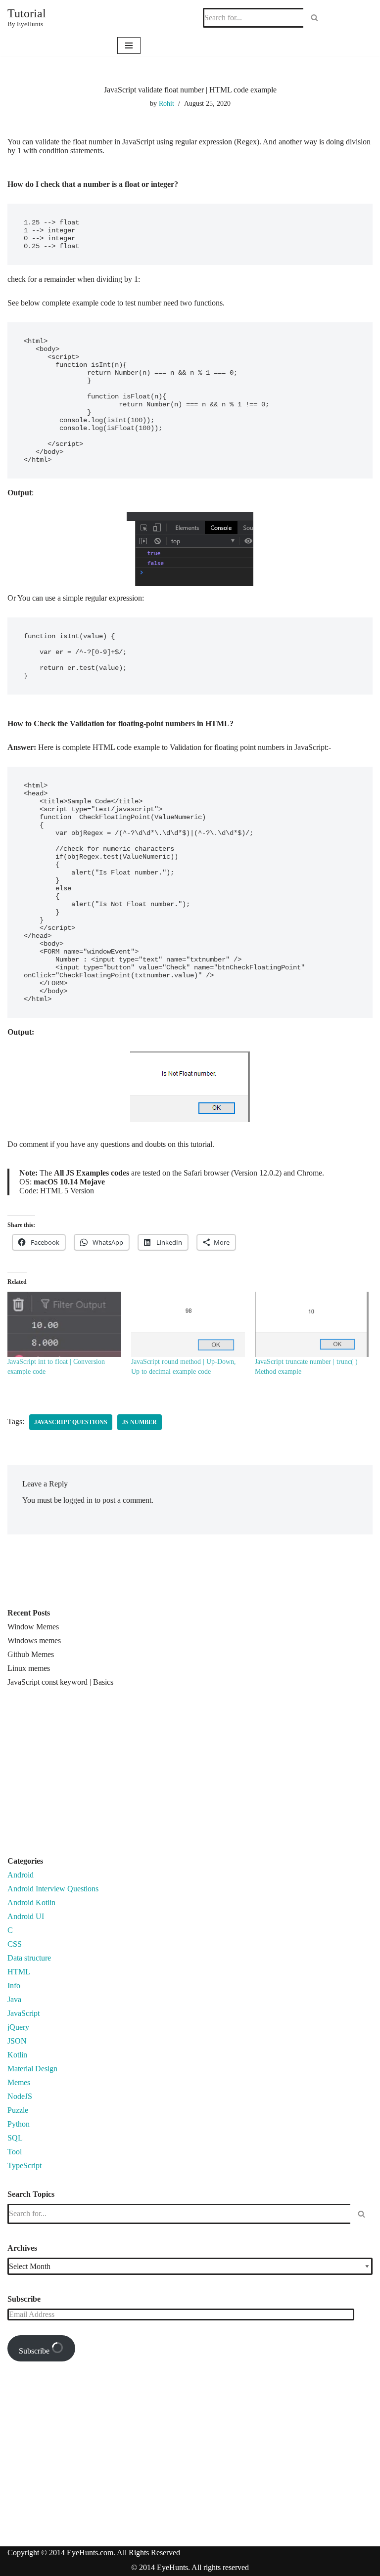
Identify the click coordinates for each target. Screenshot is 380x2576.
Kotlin (17, 2055)
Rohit (166, 103)
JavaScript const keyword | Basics (60, 1682)
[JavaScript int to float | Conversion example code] (64, 1324)
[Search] (314, 18)
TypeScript (24, 2165)
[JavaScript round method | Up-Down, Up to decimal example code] (188, 1324)
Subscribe (35, 2351)
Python (19, 2124)
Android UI (26, 1916)
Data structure (29, 1958)
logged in (78, 1500)
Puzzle (18, 2110)
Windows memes (34, 1640)
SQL (15, 2138)
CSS (15, 1944)
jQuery (18, 2027)
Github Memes (31, 1654)
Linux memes (29, 1668)
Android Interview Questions (53, 1889)
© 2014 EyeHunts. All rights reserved (190, 2567)
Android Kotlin (31, 1902)
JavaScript (24, 2013)
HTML (19, 1972)
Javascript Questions (71, 1422)
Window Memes (33, 1627)
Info (14, 1986)
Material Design (32, 2069)
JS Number (140, 1422)
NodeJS (20, 2096)
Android (21, 1875)
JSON (17, 2041)
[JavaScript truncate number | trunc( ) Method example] (312, 1324)
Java (14, 1999)
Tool (15, 2152)
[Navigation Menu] (129, 45)
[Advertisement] (91, 1776)
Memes (19, 2082)
